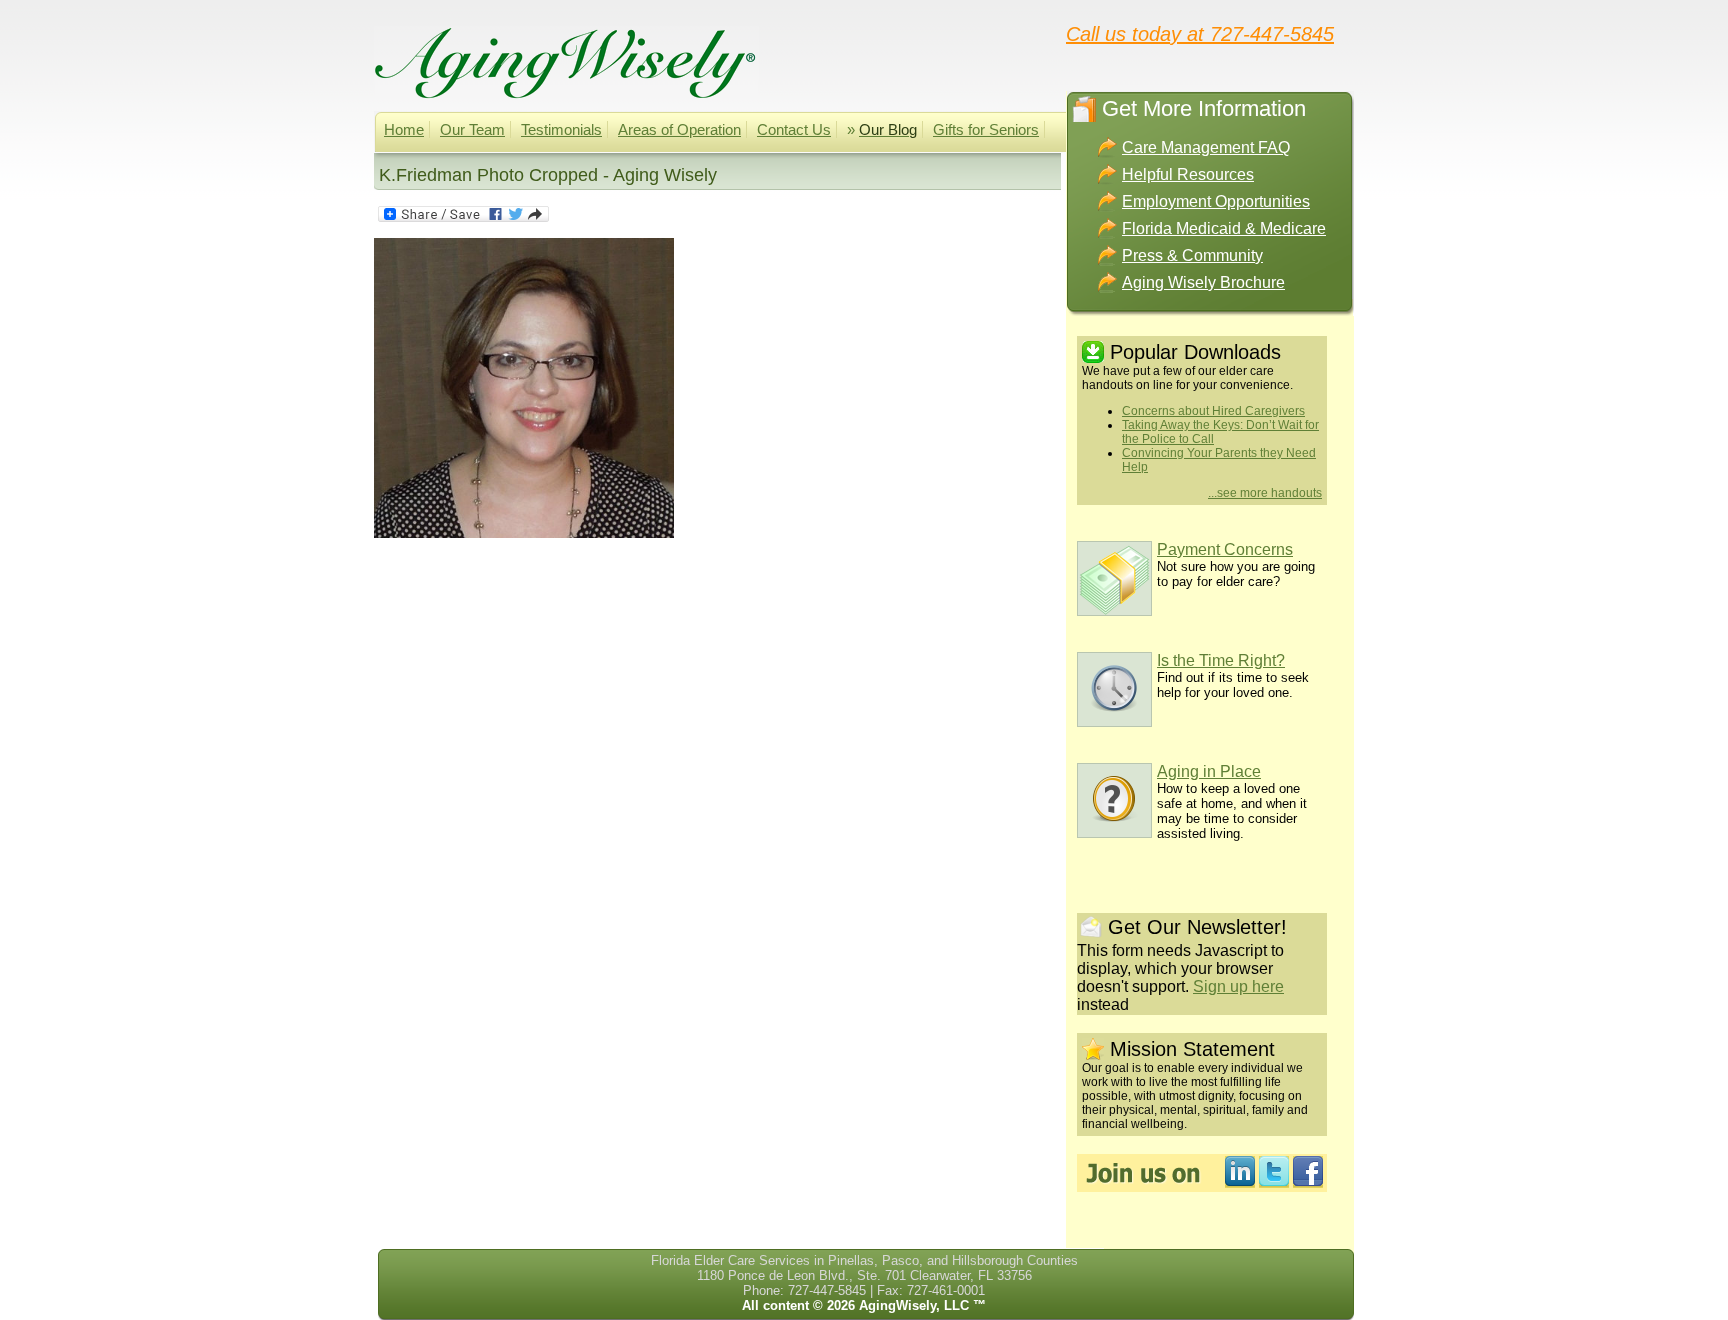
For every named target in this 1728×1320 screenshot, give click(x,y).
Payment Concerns (1225, 549)
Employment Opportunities (1216, 201)
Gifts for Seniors (986, 129)
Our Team (472, 129)
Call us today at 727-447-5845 (1200, 33)
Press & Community (1192, 255)
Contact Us (794, 129)
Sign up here (1238, 986)
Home (404, 129)
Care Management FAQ (1206, 147)
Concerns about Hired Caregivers (1213, 411)
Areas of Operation (679, 129)
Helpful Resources (1188, 174)
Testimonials (561, 129)
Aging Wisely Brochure (1203, 282)
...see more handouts (1265, 493)
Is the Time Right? (1221, 660)
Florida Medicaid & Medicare (1224, 228)
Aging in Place (1209, 771)
